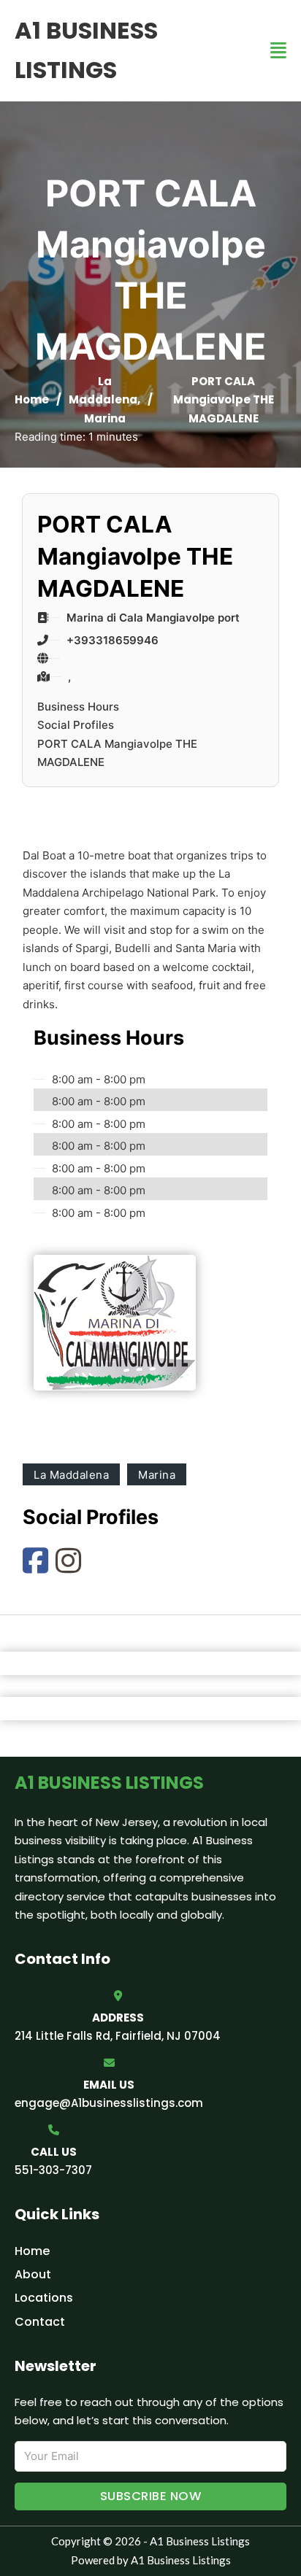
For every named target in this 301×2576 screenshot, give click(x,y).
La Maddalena (71, 1475)
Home (32, 399)
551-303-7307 (53, 2170)
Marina (105, 418)
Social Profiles (76, 725)
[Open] (278, 51)
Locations (44, 2298)
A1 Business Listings (86, 50)
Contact (40, 2322)
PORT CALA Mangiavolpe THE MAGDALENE (117, 753)
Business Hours (78, 707)
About (33, 2274)
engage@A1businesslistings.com (109, 2103)
